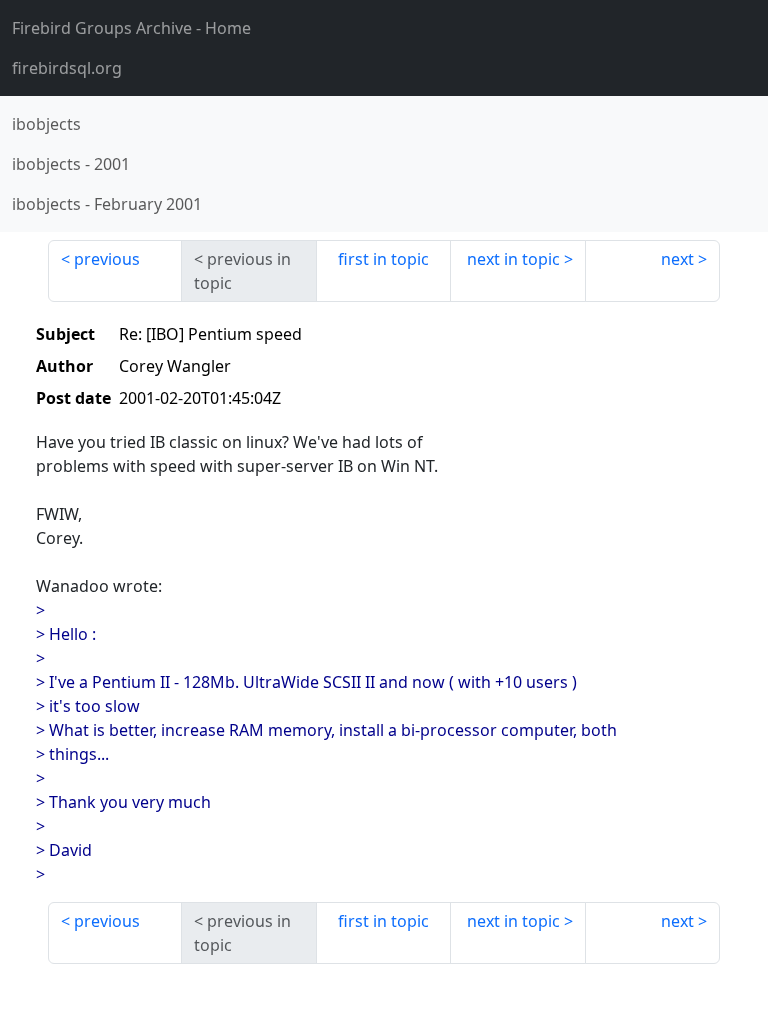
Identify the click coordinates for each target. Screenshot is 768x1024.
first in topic (383, 259)
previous (107, 259)
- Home (131, 28)
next (677, 259)
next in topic (513, 259)
